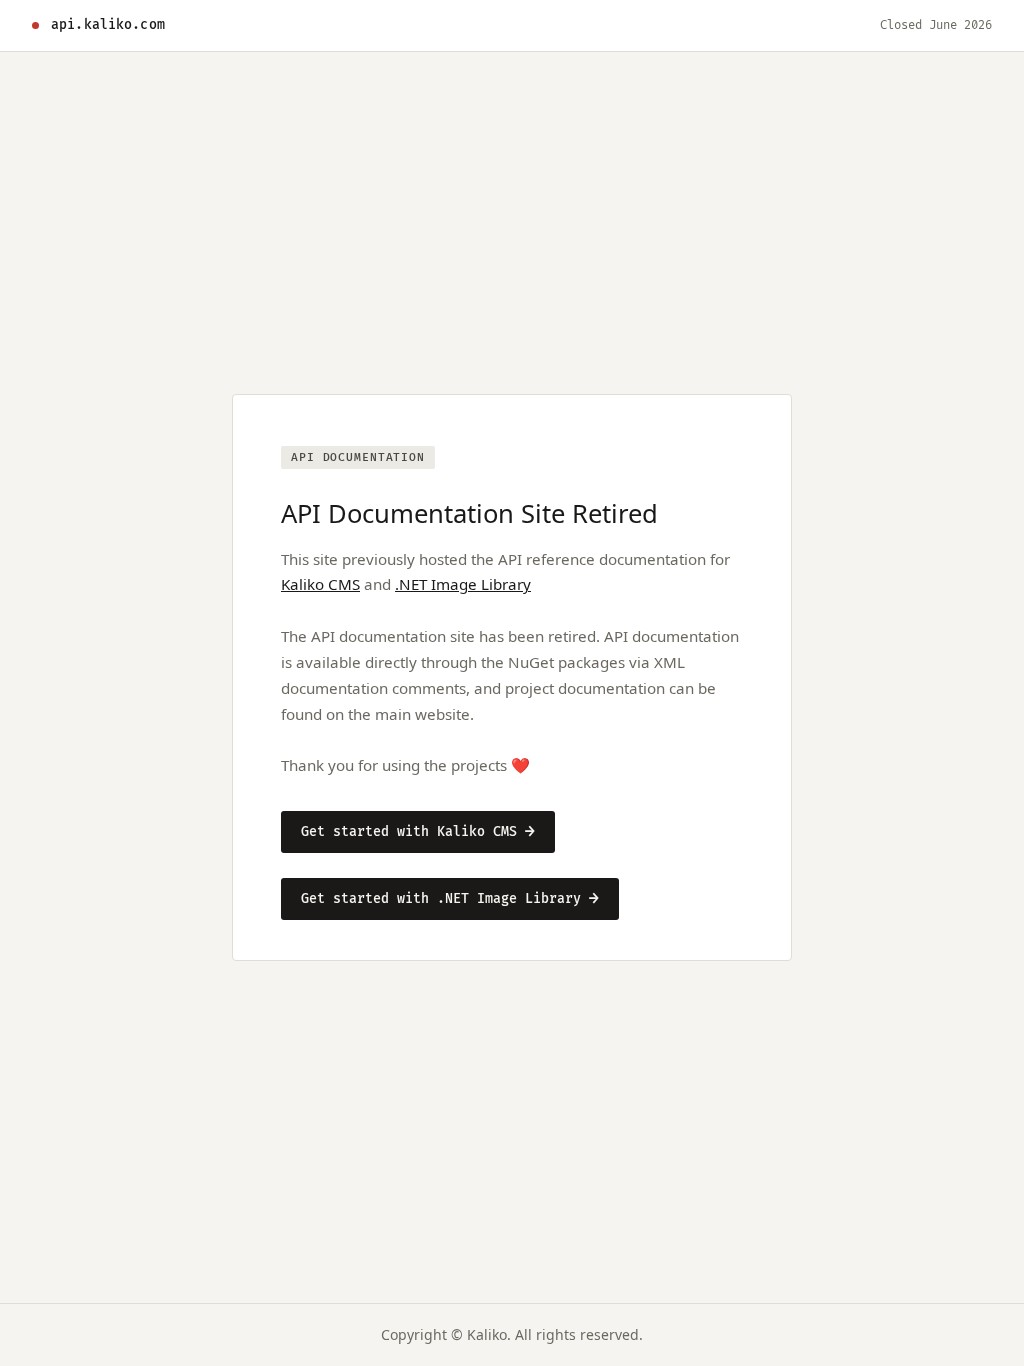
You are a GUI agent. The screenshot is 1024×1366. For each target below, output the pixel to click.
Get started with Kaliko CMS (418, 832)
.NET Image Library (463, 584)
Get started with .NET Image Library (450, 899)
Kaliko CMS (320, 584)
